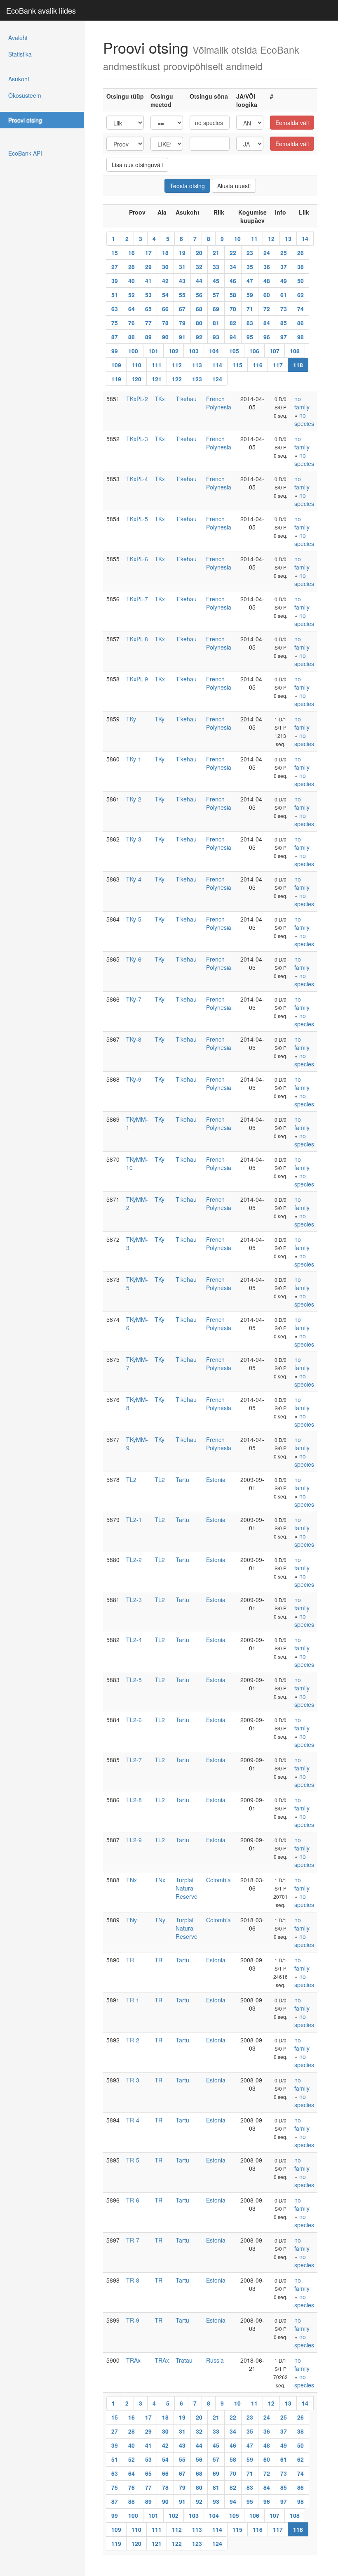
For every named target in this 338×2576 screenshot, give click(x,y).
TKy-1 (134, 759)
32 (199, 267)
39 (115, 281)
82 (233, 323)
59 (250, 295)
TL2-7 (134, 1760)
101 (153, 351)
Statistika (20, 54)
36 (267, 267)
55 (182, 295)
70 (233, 309)
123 (197, 379)
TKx (160, 399)
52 (131, 295)
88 (131, 337)
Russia (215, 2360)
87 (115, 337)
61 (284, 295)
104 (214, 351)
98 (300, 337)
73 (284, 309)
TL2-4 (134, 1640)
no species (304, 419)
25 (284, 253)
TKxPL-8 (137, 639)
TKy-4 (134, 879)
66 (165, 309)
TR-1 (133, 2000)
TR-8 (133, 2280)
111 (157, 365)
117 (278, 365)
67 (182, 309)
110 (136, 365)
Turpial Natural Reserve (187, 1888)
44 (199, 281)
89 (148, 337)
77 (148, 323)
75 (115, 323)
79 (182, 323)
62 (300, 295)
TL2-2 (134, 1560)
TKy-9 (134, 1079)
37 (284, 267)
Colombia (218, 1880)
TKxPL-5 (137, 519)
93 (216, 337)
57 (216, 295)
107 (275, 351)
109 (116, 365)
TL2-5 (134, 1680)
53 (148, 295)
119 (116, 379)
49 (284, 281)
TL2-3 (134, 1600)
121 (157, 379)
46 (233, 281)
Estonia (216, 1479)
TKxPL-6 (137, 559)
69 (216, 309)
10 (237, 239)
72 (267, 309)
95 (250, 337)
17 (148, 253)
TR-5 (133, 2160)
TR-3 (133, 2080)
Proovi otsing (25, 120)
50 (300, 281)
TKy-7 (134, 999)
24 (267, 253)
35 (250, 267)
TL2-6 (134, 1720)
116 (258, 365)
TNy (131, 1920)
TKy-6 (134, 959)
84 (267, 323)
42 (165, 281)
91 (182, 337)
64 (131, 309)
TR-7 (133, 2240)
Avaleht (18, 38)
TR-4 (133, 2120)
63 (115, 309)
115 (237, 365)
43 (182, 281)
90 (165, 337)
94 (233, 337)
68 (199, 309)
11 (254, 239)
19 (182, 253)
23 (250, 253)
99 (115, 351)
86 (300, 323)
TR (130, 1960)
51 (115, 295)
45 (216, 281)
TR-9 (133, 2320)
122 (177, 379)
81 (216, 323)
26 (300, 253)
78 (165, 323)
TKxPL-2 (137, 399)
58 (233, 295)
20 (199, 253)
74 (300, 309)
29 (148, 267)
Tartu (182, 1479)
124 (217, 379)
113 (197, 365)
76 (131, 323)
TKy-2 (134, 799)
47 (250, 281)
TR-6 (133, 2200)
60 (267, 295)
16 (131, 253)
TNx (131, 1880)
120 (136, 379)
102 (174, 351)
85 (284, 323)
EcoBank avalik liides (41, 10)
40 (131, 281)
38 (300, 267)
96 (267, 337)
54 (165, 295)
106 (254, 351)
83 (250, 323)
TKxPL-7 (137, 599)
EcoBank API (25, 153)
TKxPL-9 (137, 679)
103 (194, 351)
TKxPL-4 (137, 479)
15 (115, 253)
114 (217, 365)
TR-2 (133, 2040)
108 (295, 351)
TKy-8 (134, 1039)
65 (148, 309)
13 (288, 239)
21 (216, 253)
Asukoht (19, 79)
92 (199, 337)
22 (233, 253)
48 (267, 281)
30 (165, 267)
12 (271, 239)
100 (133, 351)
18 (165, 253)
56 (199, 295)
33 (216, 267)
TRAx (133, 2360)
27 (115, 267)
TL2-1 (134, 1520)
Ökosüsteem (25, 95)
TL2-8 (134, 1800)
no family (302, 403)
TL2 (131, 1479)
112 (177, 365)
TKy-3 (134, 839)
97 (284, 337)
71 (250, 309)
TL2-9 (134, 1840)
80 (199, 323)
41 (148, 281)
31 (182, 267)
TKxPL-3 (137, 439)
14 (305, 239)
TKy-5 (134, 919)
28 (131, 267)
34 (233, 267)
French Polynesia (219, 403)
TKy (131, 719)
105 (234, 351)
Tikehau (186, 399)
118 (298, 365)
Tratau (184, 2360)
